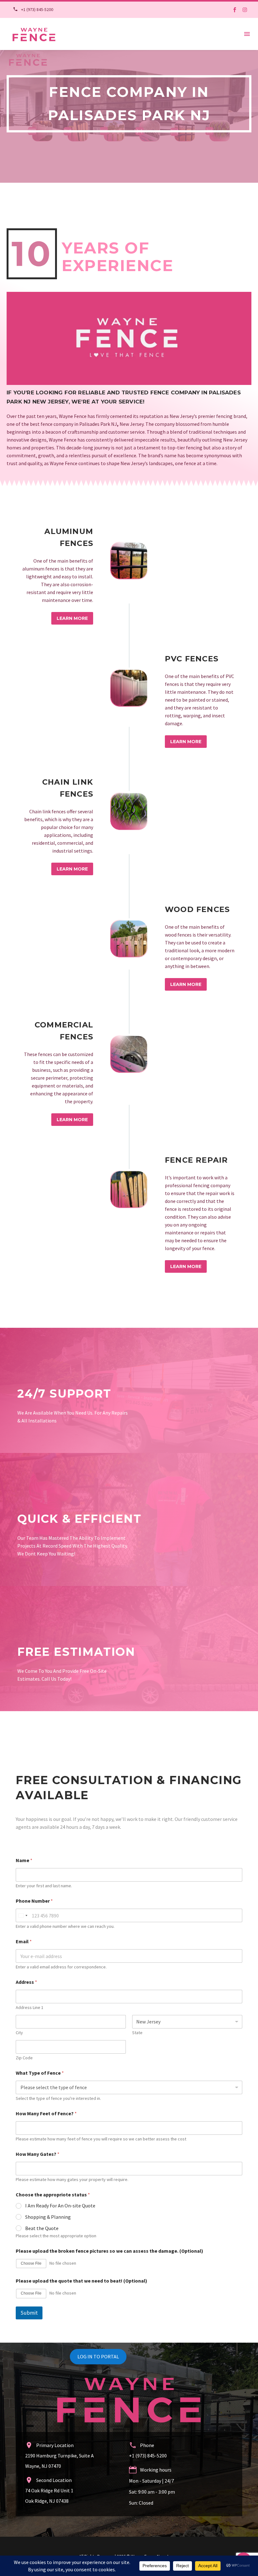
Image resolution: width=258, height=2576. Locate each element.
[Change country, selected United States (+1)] (23, 1915)
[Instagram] (245, 10)
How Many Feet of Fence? (46, 2114)
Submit (29, 2313)
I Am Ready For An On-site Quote (60, 2206)
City (19, 2033)
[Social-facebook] (235, 10)
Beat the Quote (42, 2228)
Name (24, 1860)
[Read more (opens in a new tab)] (31, 10)
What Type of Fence (40, 2073)
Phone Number (34, 1901)
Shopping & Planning (48, 2217)
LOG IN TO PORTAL (98, 2356)
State (137, 2033)
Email (24, 1942)
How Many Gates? (38, 2154)
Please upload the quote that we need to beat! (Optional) (81, 2281)
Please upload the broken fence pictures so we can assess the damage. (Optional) (109, 2251)
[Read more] (129, 572)
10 (32, 254)
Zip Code (24, 2058)
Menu (247, 34)
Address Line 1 (30, 2008)
